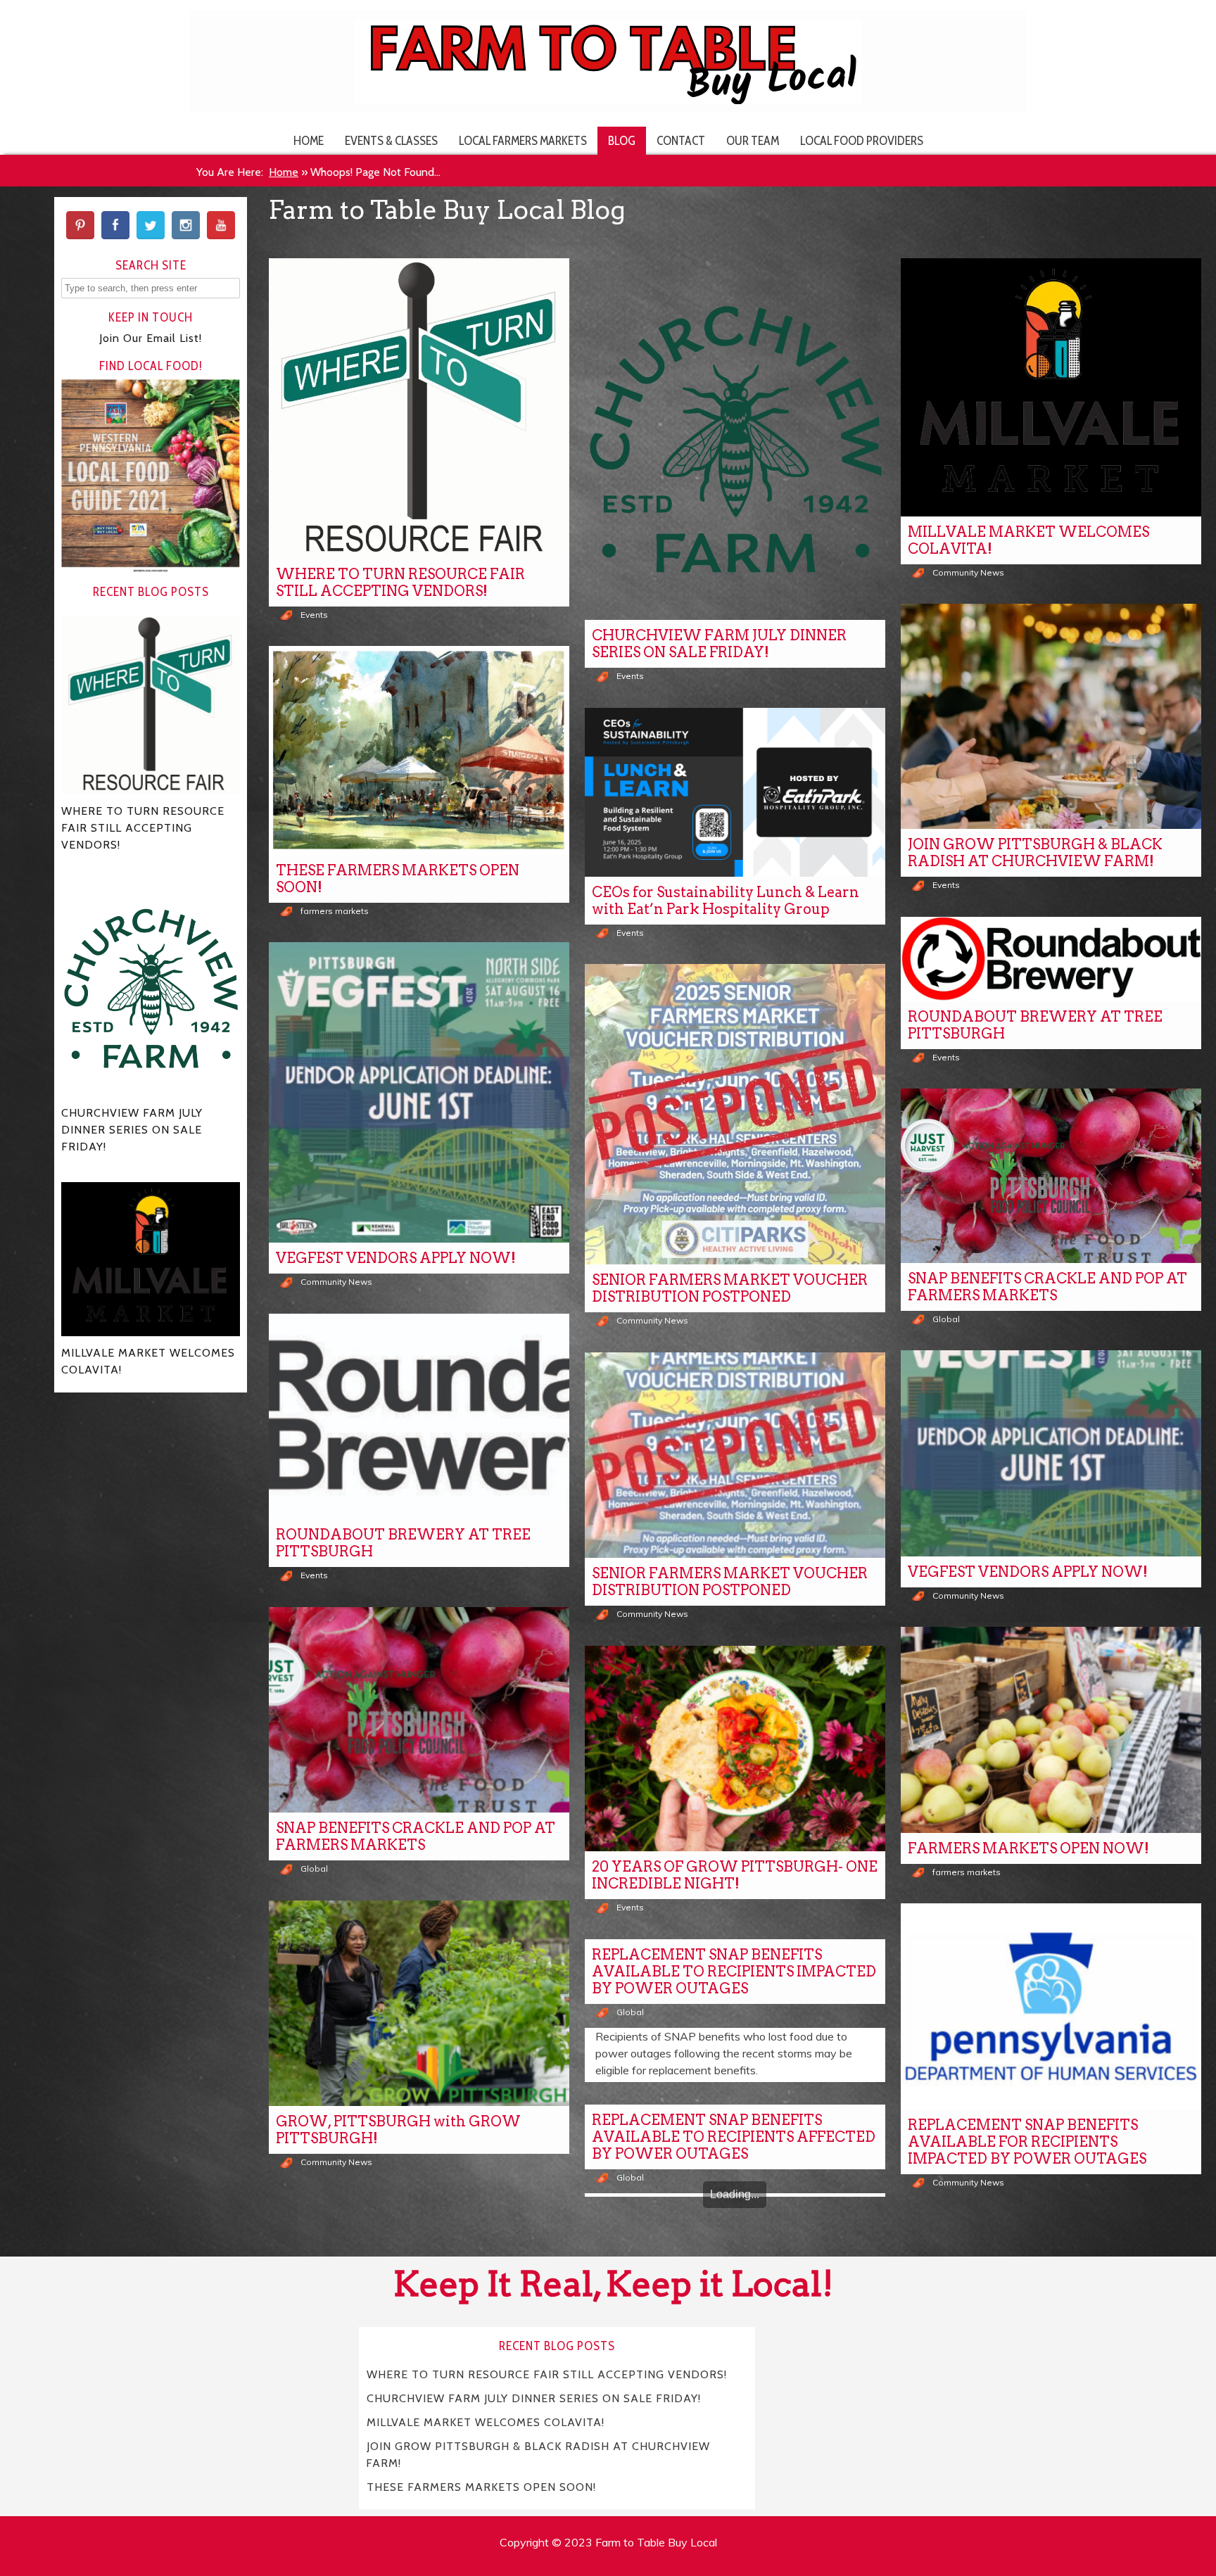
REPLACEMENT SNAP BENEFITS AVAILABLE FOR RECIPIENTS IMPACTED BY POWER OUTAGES (1027, 2142)
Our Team (753, 140)
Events (314, 615)
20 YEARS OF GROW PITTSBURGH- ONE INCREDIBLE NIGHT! (735, 1875)
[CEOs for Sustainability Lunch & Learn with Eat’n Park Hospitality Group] (735, 792)
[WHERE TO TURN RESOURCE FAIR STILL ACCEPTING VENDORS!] (419, 408)
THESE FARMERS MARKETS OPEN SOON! (398, 879)
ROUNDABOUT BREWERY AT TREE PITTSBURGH (1035, 1025)
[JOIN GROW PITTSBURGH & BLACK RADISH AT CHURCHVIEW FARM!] (1051, 716)
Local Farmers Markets (523, 140)
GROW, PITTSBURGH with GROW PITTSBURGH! (398, 2130)
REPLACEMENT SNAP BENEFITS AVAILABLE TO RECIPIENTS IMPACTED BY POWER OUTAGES (734, 1972)
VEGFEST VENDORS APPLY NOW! (396, 1258)
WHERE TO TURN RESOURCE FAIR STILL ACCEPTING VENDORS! (400, 583)
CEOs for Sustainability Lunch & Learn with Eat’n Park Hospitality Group (726, 901)
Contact (681, 140)
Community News (968, 572)
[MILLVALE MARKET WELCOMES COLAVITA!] (1051, 387)
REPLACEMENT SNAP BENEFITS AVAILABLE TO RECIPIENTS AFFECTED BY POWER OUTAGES (734, 2137)
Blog (622, 140)
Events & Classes (391, 140)
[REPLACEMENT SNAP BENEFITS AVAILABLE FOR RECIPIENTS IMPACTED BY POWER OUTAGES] (1051, 2006)
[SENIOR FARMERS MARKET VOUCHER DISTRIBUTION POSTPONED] (735, 1114)
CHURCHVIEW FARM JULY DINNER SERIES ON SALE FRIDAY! (719, 644)
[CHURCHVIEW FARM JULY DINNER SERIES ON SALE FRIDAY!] (735, 439)
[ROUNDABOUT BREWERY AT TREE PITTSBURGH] (1051, 959)
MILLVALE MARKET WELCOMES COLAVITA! (1028, 540)
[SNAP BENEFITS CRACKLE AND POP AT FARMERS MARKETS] (1051, 1176)
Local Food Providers (862, 140)
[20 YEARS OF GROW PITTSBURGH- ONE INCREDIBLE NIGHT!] (735, 1749)
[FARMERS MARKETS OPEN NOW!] (1051, 1730)
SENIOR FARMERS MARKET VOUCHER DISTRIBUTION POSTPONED (730, 1288)
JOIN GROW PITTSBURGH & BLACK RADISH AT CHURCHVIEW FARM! (1035, 853)
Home (309, 140)
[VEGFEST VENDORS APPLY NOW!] (419, 1092)
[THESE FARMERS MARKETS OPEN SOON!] (419, 750)
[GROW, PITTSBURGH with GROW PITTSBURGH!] (419, 2004)
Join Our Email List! (151, 338)
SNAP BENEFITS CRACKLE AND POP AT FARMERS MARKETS (1047, 1287)
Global (946, 1319)
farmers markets (335, 911)
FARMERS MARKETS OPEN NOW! (1028, 1848)
